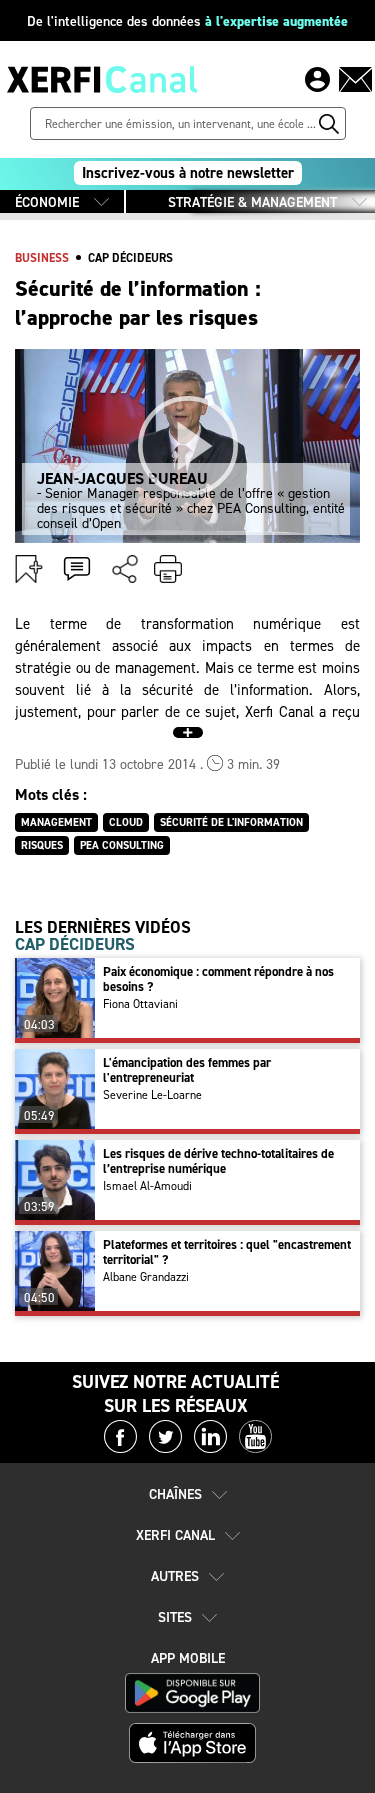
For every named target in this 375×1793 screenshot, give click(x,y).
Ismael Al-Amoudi (147, 1186)
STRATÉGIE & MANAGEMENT (252, 202)
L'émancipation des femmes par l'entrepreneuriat (187, 1070)
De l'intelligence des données (187, 21)
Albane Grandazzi (146, 1277)
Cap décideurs (130, 258)
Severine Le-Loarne (152, 1095)
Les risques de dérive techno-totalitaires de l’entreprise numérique (218, 1161)
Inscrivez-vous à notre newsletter (188, 173)
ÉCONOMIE (47, 202)
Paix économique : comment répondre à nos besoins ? (218, 979)
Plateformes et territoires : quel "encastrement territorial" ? (227, 1252)
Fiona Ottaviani (140, 1004)
